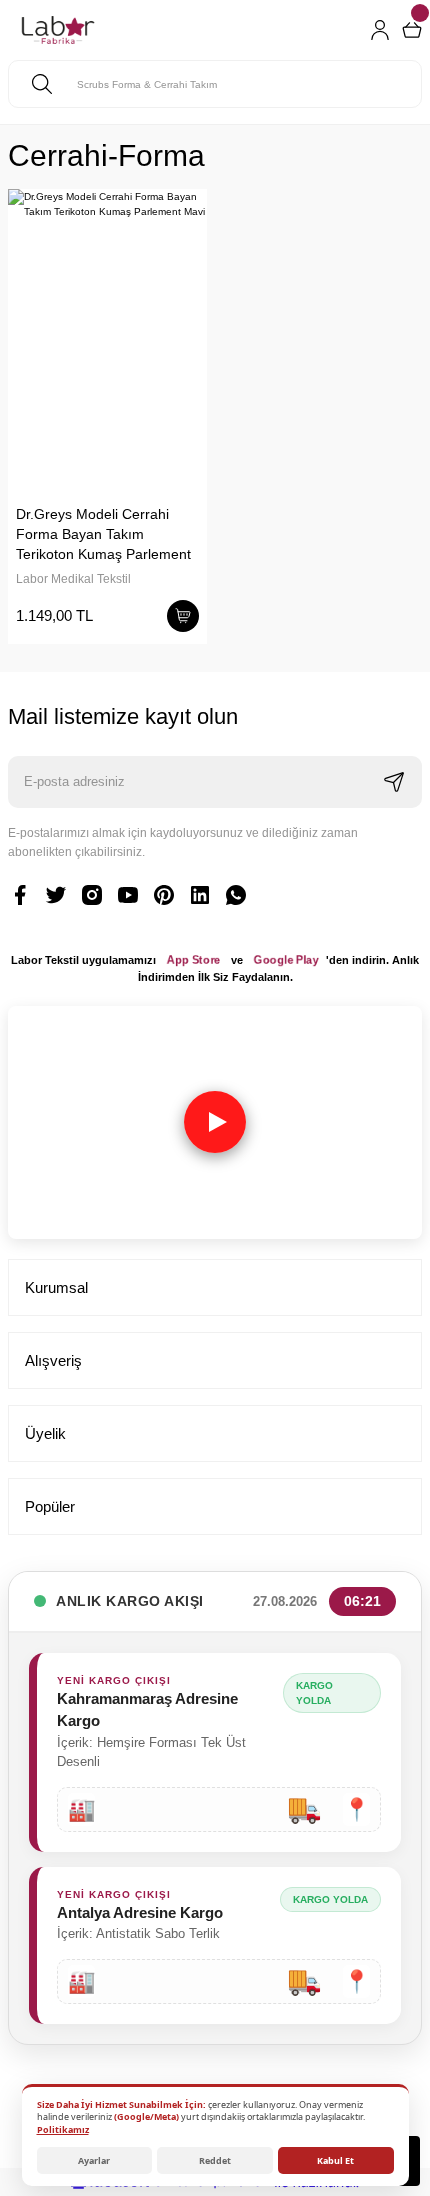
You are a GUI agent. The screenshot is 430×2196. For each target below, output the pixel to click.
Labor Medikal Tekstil (73, 579)
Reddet (215, 2160)
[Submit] (394, 782)
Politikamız (63, 2129)
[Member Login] (380, 30)
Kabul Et (335, 2160)
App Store (193, 960)
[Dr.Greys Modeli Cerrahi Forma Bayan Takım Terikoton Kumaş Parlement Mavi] (107, 338)
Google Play (286, 960)
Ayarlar (94, 2160)
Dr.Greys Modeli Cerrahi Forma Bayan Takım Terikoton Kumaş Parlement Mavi (103, 535)
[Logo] (58, 30)
